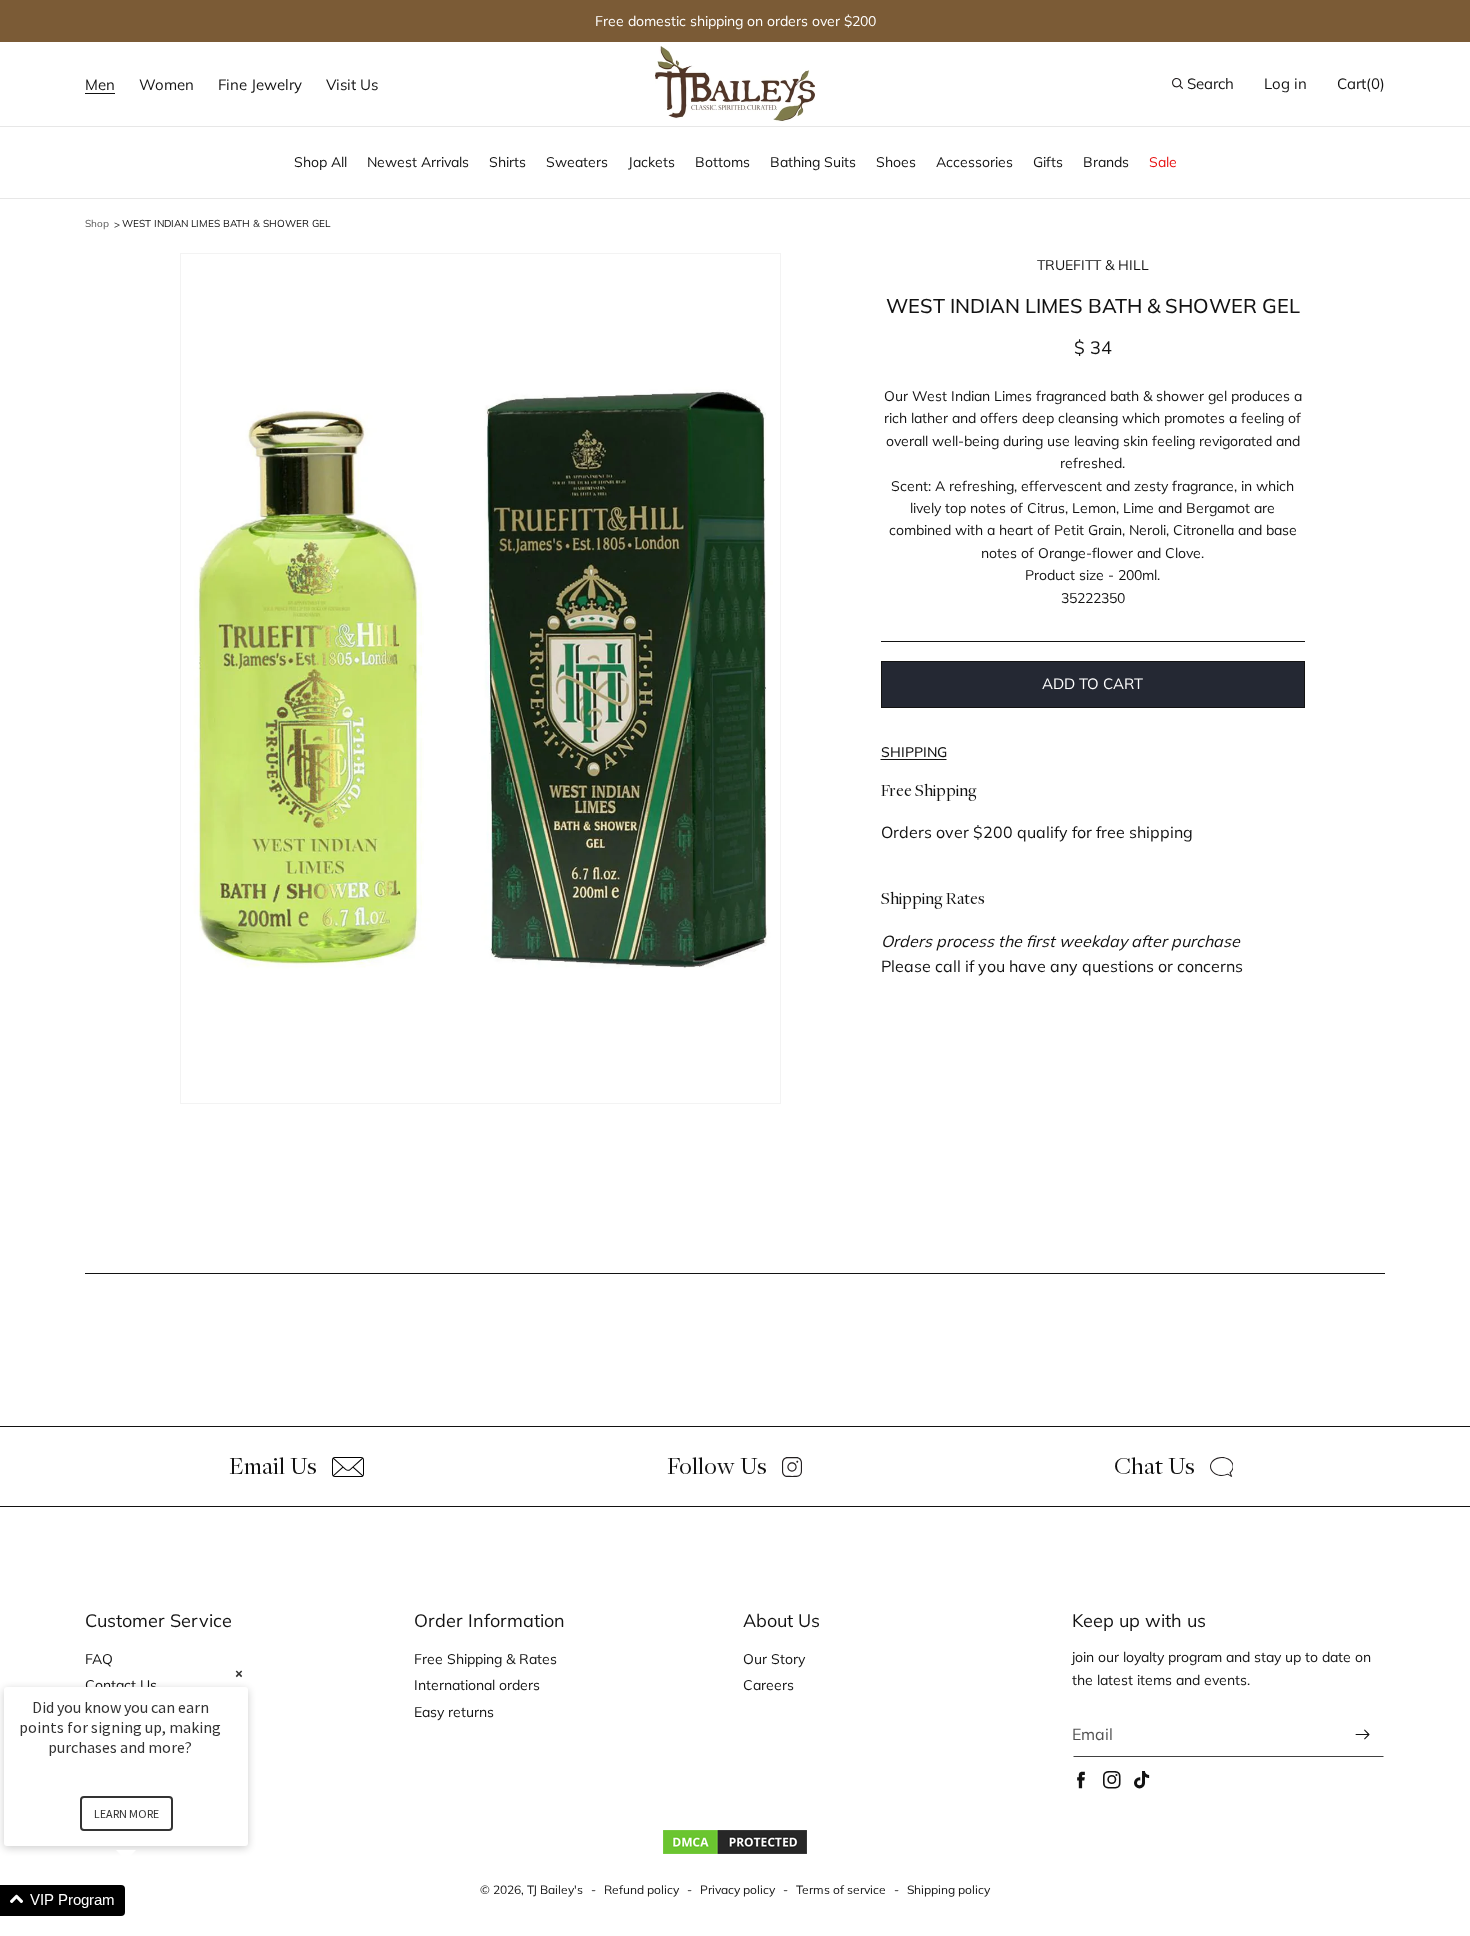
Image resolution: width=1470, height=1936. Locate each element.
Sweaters (577, 162)
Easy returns (454, 1712)
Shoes (896, 162)
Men (100, 84)
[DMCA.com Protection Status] (735, 1851)
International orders (477, 1685)
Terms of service (841, 1889)
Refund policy (641, 1889)
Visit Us (352, 84)
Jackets (651, 162)
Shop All (320, 162)
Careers (768, 1685)
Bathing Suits (813, 162)
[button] (100, 85)
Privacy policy (737, 1889)
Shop (97, 223)
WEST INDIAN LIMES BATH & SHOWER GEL (226, 223)
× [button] (239, 1673)
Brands (1106, 162)
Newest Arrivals (418, 162)
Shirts (507, 162)
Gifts (1048, 162)
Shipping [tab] (914, 752)
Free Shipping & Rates (485, 1659)
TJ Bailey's (555, 1889)
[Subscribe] (1362, 1734)
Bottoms (722, 162)
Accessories (974, 162)
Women (166, 84)
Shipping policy (948, 1889)
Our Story (774, 1659)
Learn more (126, 1813)
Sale (1163, 162)
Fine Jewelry (260, 84)
